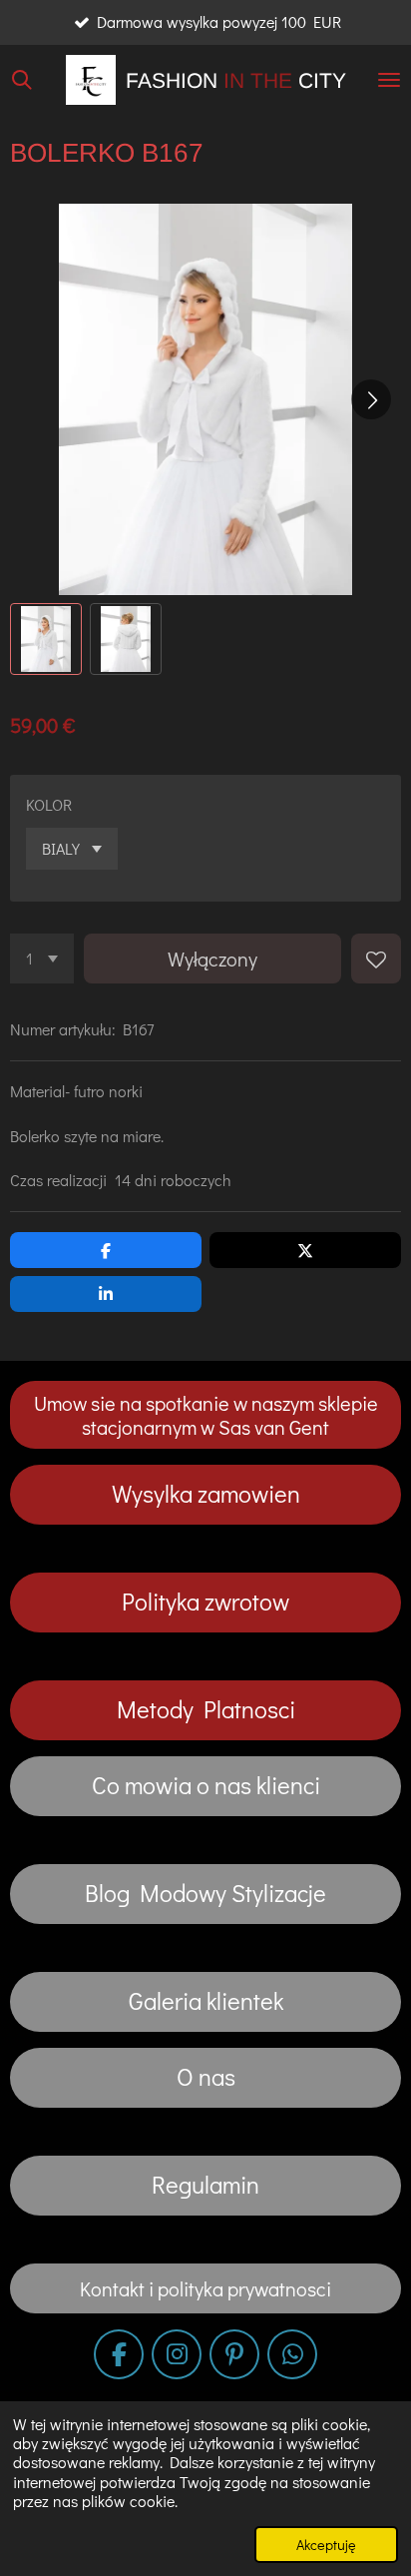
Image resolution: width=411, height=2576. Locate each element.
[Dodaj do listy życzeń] (376, 959)
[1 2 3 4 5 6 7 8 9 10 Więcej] (42, 959)
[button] (46, 639)
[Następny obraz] (371, 399)
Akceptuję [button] (326, 2545)
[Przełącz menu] (389, 80)
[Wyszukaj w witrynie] (22, 80)
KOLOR (49, 804)
